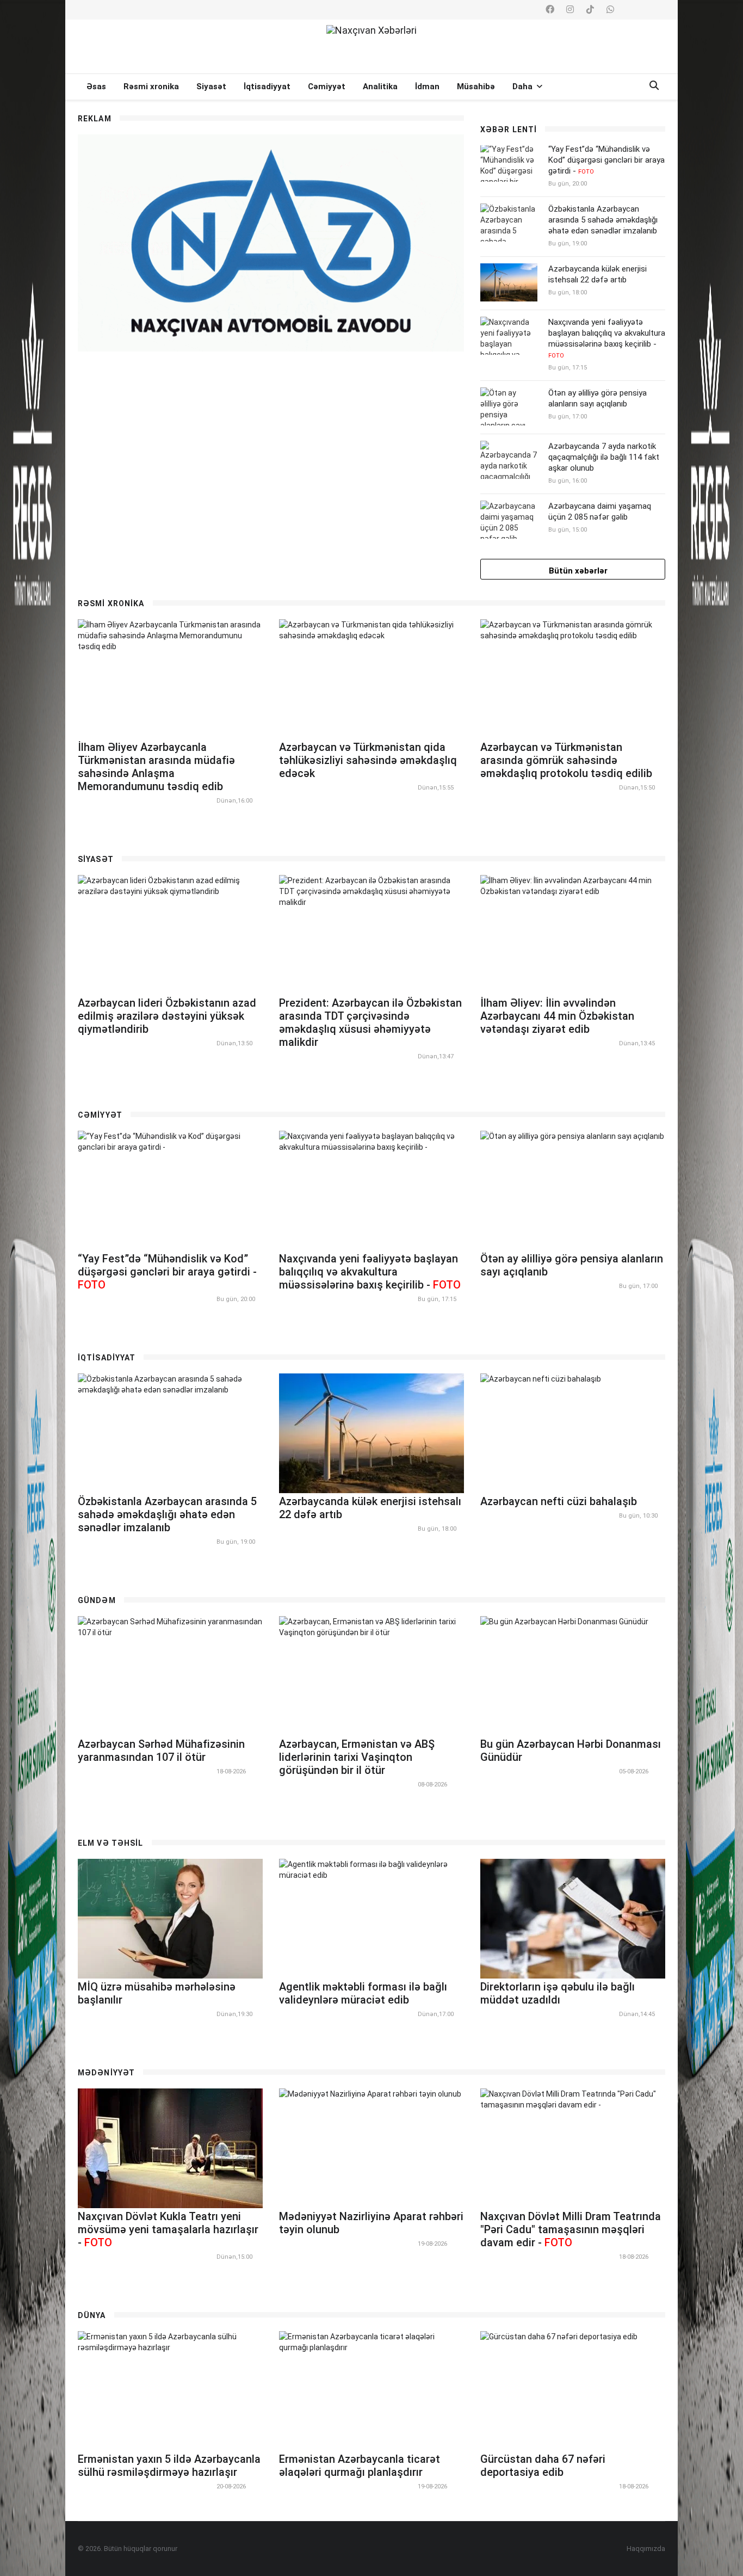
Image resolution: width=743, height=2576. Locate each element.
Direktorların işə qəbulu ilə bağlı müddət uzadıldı (558, 1993)
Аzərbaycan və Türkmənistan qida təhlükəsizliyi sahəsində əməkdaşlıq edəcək (368, 760)
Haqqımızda (646, 2549)
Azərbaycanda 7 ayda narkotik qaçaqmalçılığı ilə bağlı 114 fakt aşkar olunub (604, 457)
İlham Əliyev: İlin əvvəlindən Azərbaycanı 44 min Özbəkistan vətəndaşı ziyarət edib (557, 1016)
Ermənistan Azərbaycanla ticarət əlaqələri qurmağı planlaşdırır (360, 2466)
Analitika (380, 87)
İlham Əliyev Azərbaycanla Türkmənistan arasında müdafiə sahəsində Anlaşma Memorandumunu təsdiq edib (156, 767)
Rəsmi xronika (151, 87)
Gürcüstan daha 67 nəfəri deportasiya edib (543, 2466)
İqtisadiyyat (267, 87)
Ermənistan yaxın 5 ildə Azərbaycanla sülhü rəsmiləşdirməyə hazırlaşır (169, 2466)
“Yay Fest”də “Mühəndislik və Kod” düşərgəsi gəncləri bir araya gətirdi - (606, 160)
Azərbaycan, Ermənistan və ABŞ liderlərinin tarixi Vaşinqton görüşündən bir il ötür (357, 1757)
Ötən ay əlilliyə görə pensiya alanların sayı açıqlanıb (598, 398)
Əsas (96, 87)
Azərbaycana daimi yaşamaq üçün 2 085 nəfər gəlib (600, 511)
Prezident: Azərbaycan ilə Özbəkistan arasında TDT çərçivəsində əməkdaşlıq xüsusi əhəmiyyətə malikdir (370, 1022)
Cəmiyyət (327, 87)
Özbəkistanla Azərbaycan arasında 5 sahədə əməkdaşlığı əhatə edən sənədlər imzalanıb (603, 220)
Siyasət (211, 87)
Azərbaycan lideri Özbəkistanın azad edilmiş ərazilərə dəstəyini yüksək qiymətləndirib (167, 1016)
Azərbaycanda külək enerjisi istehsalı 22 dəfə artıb (598, 274)
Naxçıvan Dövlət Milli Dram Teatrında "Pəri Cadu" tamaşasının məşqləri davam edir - (571, 2229)
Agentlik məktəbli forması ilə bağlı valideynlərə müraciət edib (363, 1993)
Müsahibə (476, 87)
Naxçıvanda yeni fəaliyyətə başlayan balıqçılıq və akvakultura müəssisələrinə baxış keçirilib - (607, 338)
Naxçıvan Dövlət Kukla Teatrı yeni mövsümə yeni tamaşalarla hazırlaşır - (168, 2229)
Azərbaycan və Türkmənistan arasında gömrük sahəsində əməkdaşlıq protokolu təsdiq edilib (566, 760)
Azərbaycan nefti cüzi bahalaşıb (559, 1501)
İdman (427, 87)
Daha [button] (524, 87)
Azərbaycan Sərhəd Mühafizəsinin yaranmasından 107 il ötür (161, 1751)
